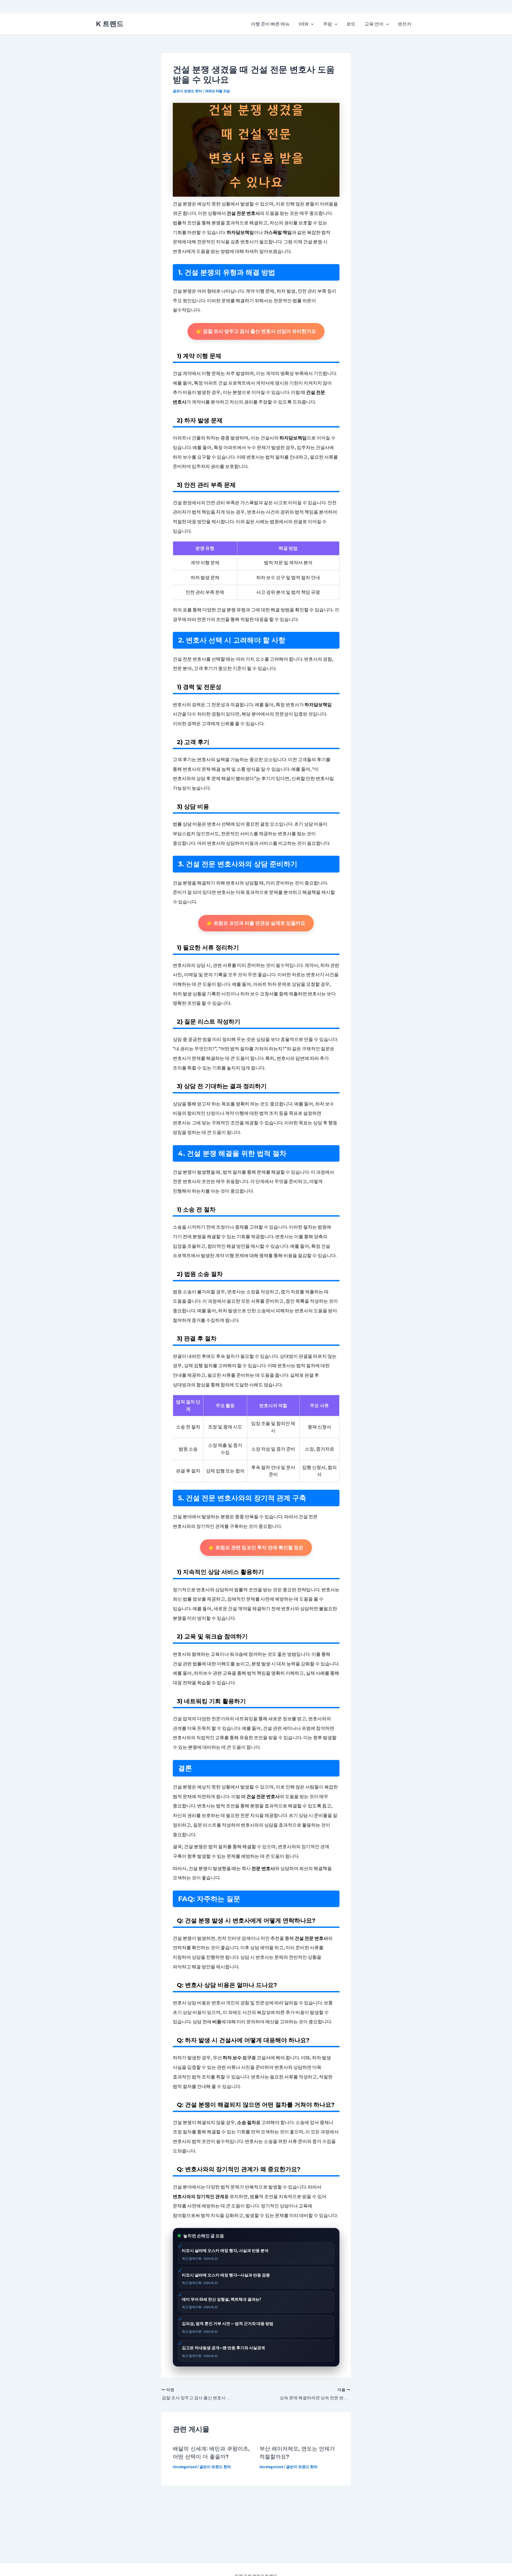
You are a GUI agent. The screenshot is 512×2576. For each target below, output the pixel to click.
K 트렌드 (110, 24)
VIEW (303, 24)
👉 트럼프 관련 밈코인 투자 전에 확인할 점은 (256, 1547)
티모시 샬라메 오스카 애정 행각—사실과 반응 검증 (226, 2275)
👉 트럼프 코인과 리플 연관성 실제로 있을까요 (256, 923)
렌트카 (405, 24)
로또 (351, 24)
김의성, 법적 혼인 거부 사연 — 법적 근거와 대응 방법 (228, 2323)
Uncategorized (185, 2467)
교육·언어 (374, 24)
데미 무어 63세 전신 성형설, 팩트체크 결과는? (221, 2299)
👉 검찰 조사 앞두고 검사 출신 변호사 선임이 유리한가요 (256, 331)
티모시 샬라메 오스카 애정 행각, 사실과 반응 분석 (225, 2250)
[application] (311, 24)
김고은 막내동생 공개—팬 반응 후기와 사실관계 (223, 2348)
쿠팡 (327, 24)
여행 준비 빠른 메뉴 (270, 24)
